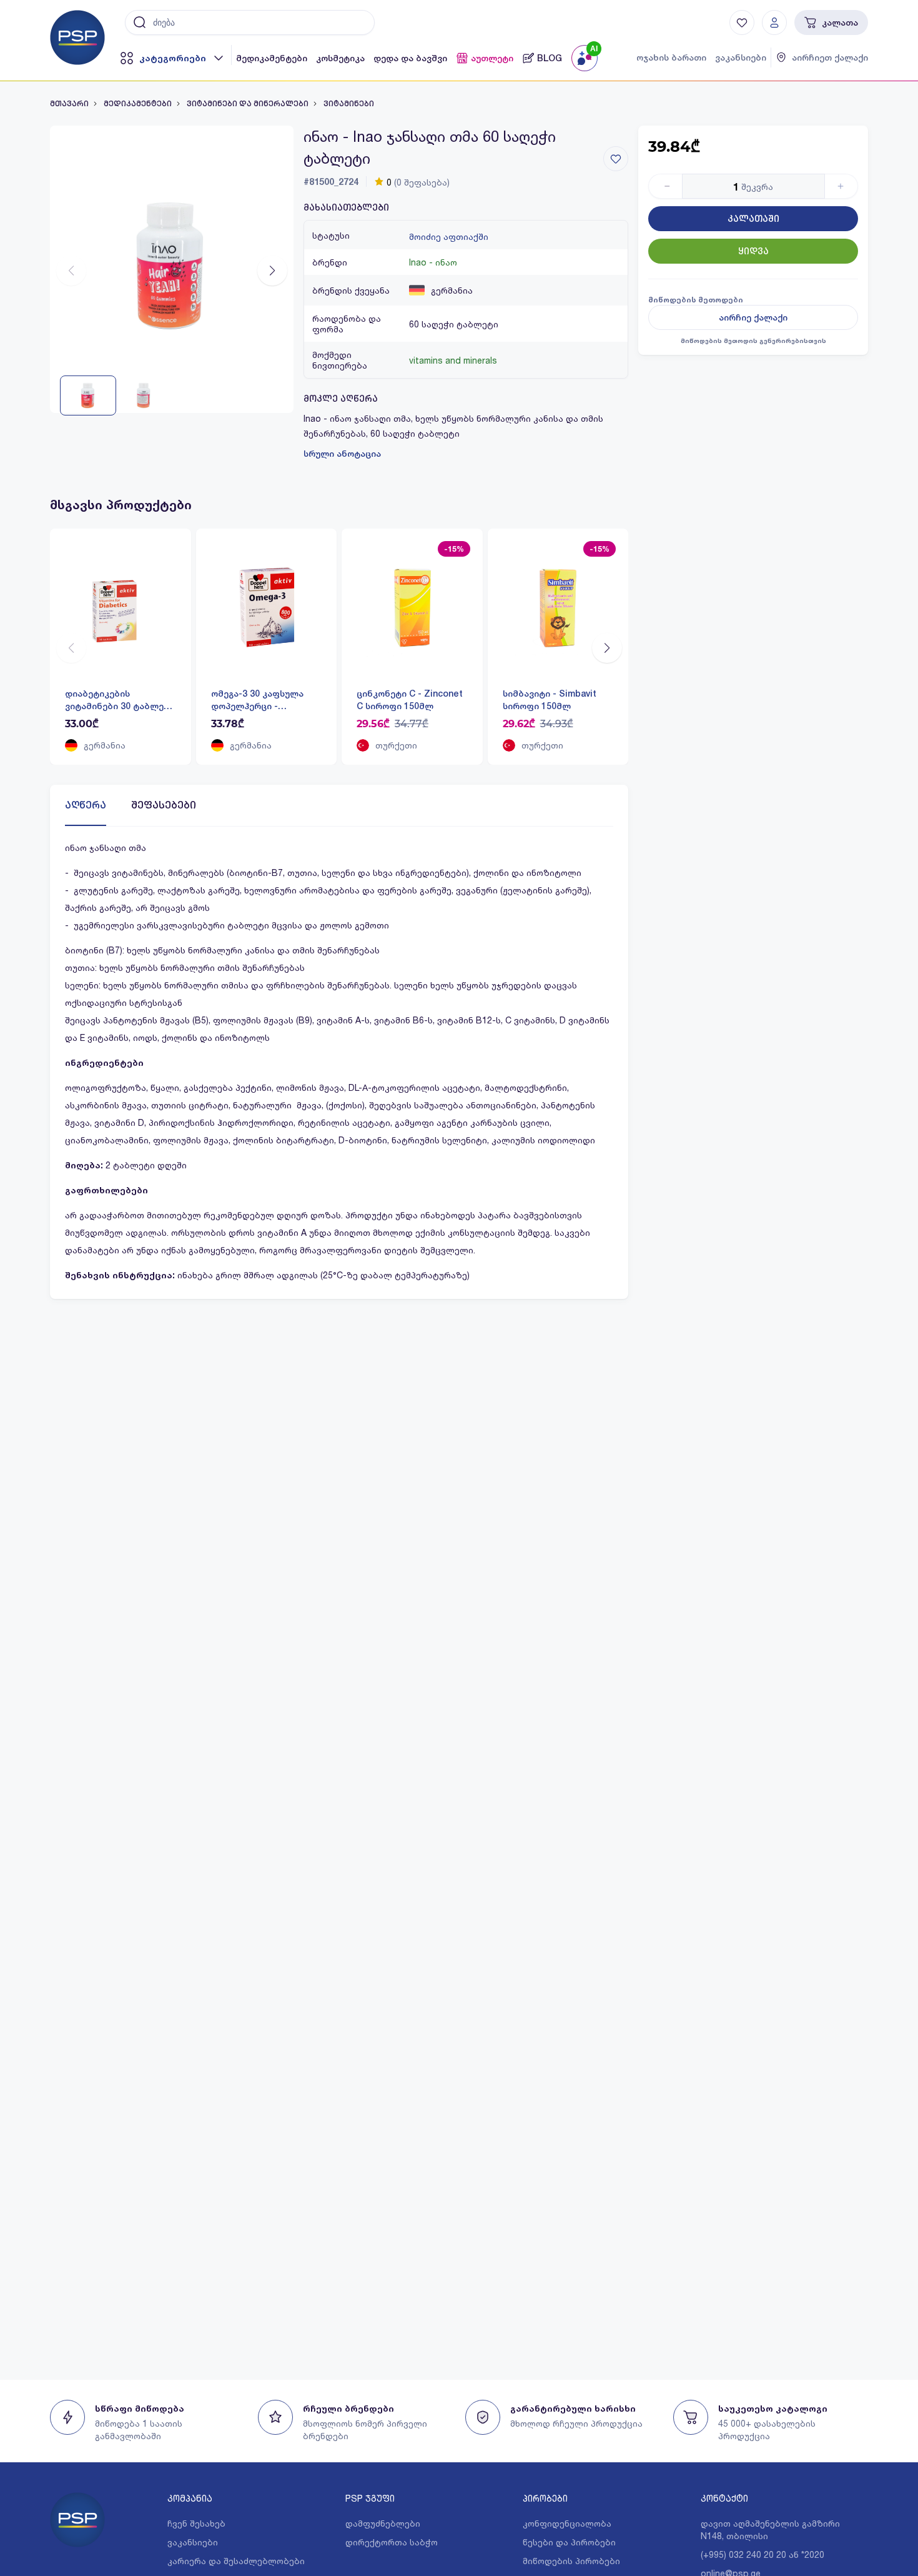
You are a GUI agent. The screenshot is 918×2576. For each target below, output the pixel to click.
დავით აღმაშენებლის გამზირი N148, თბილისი (770, 2529)
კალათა (840, 22)
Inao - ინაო (433, 262)
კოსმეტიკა (340, 58)
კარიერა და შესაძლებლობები (236, 2561)
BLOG (550, 58)
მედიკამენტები (272, 58)
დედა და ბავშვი (410, 58)
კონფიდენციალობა (567, 2523)
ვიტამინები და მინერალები (248, 104)
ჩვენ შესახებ (196, 2523)
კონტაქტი (724, 2498)
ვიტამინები (349, 104)
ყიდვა (753, 251)
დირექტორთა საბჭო (392, 2542)
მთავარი (69, 104)
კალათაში (753, 219)
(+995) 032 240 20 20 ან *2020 (763, 2554)
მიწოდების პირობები (571, 2561)
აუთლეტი (492, 58)
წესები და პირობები (569, 2542)
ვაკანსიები (741, 57)
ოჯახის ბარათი (671, 57)
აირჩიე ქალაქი (753, 317)
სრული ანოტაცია (342, 454)
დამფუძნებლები (383, 2523)
